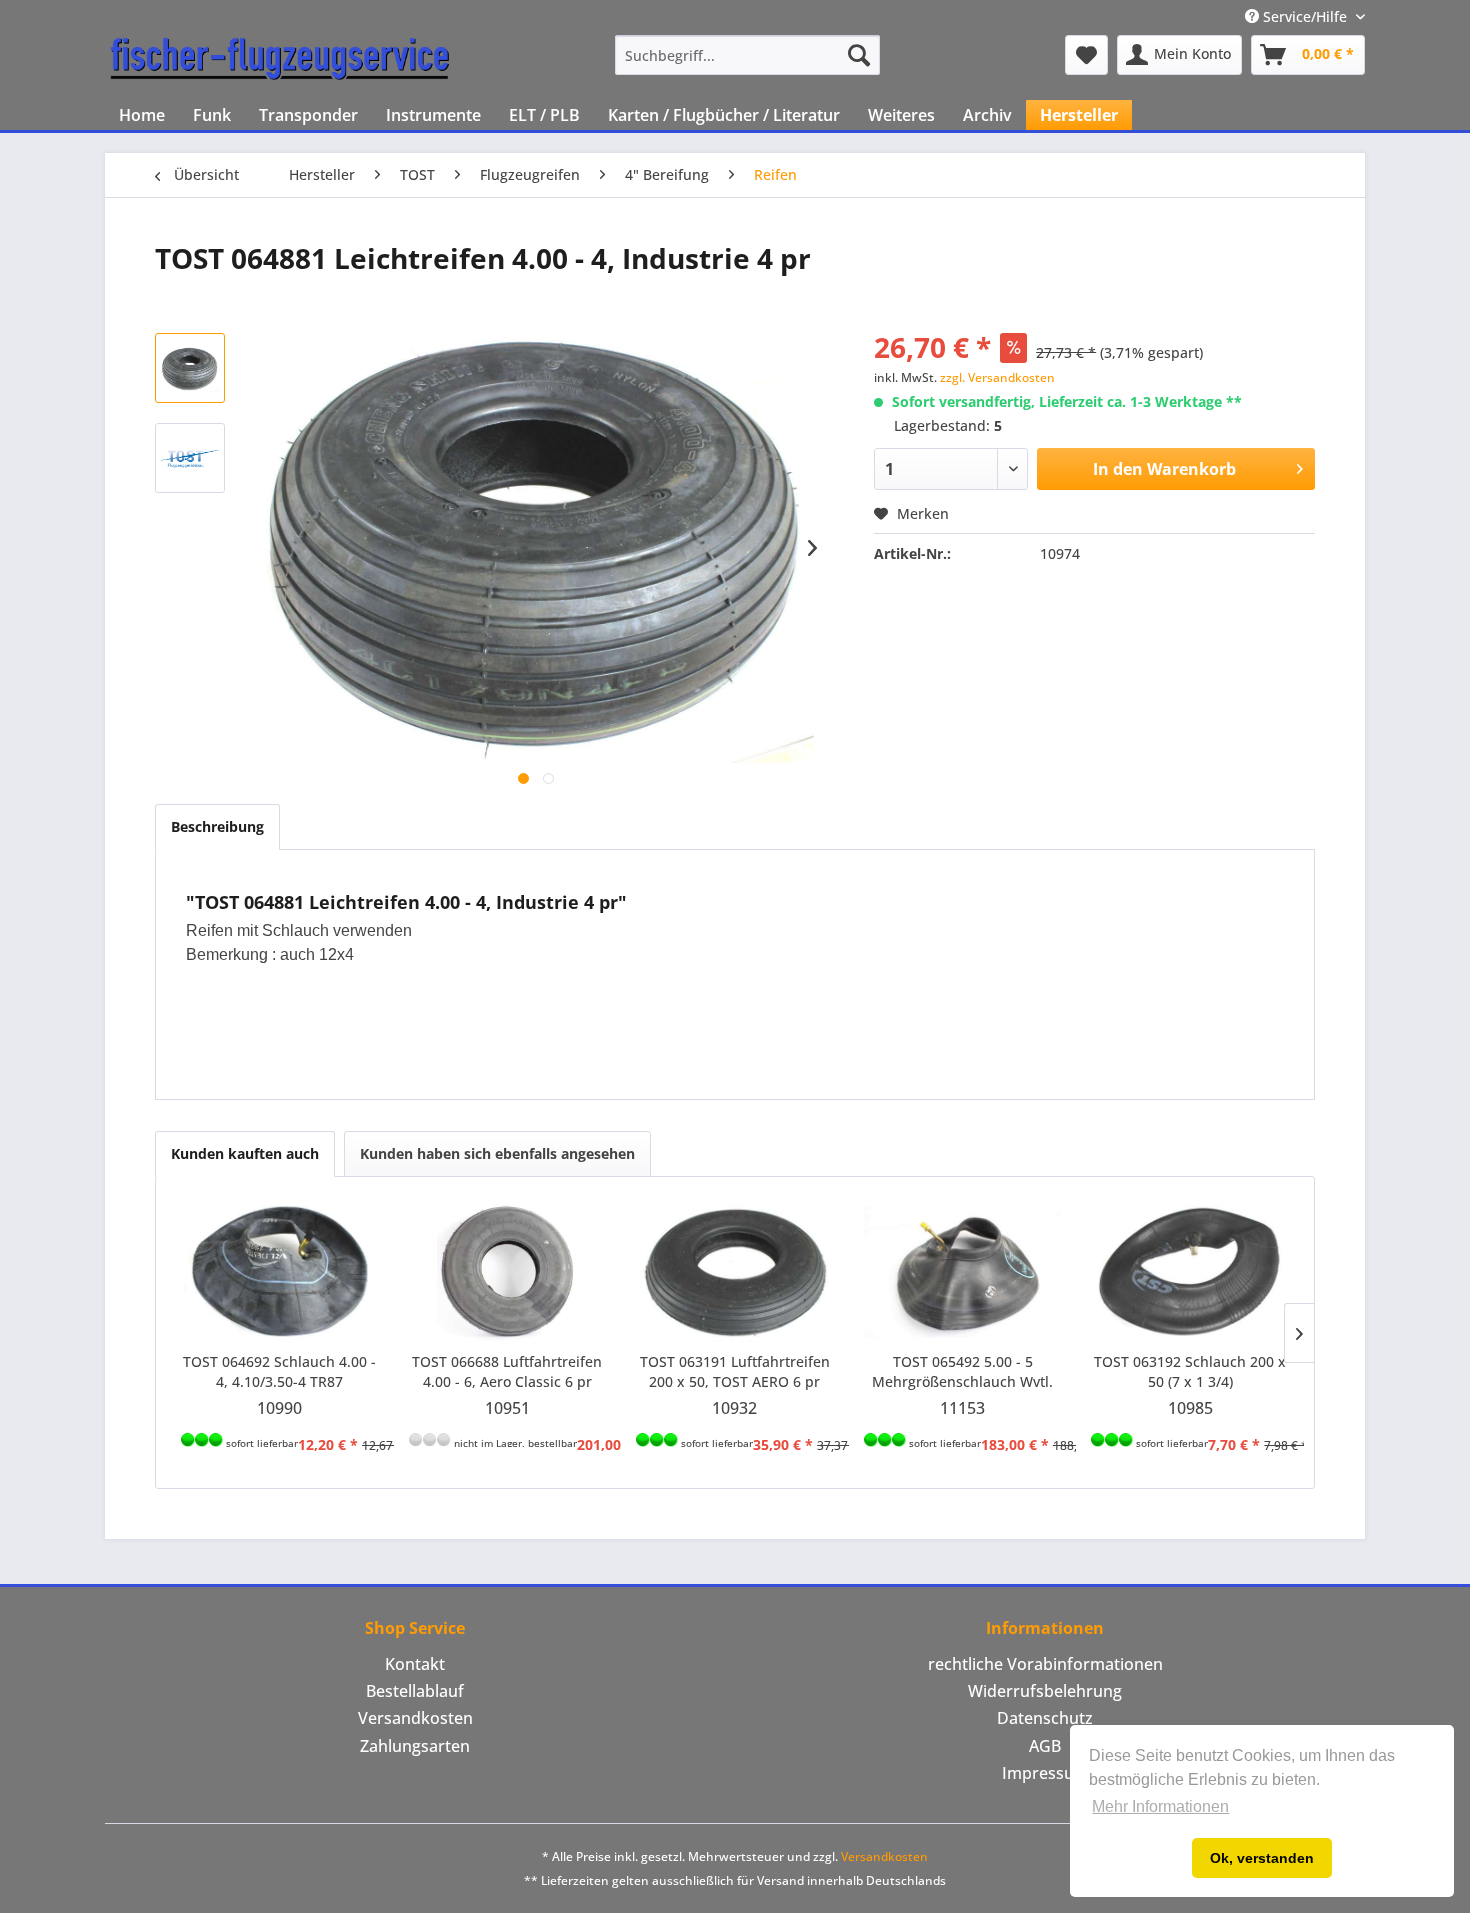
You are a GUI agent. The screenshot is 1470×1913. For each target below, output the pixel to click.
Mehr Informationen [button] (1160, 1806)
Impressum (1045, 1773)
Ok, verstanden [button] (1262, 1858)
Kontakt (415, 1664)
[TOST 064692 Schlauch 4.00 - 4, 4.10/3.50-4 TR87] (280, 1272)
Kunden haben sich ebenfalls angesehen (497, 1153)
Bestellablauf (415, 1691)
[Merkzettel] (1086, 55)
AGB (1045, 1746)
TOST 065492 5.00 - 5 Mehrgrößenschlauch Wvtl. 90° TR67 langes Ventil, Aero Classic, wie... (962, 1372)
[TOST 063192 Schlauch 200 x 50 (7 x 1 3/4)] (1190, 1272)
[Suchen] (859, 55)
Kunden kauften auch (245, 1153)
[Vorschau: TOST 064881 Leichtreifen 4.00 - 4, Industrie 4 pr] (190, 368)
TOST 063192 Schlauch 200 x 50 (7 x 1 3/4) (1190, 1371)
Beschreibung (217, 826)
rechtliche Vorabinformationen (1045, 1664)
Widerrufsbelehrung (1045, 1691)
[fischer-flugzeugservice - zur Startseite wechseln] (280, 60)
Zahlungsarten (415, 1746)
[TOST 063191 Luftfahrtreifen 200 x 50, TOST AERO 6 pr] (735, 1272)
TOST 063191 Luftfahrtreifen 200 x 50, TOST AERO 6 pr (735, 1371)
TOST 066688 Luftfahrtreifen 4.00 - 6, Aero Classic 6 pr (507, 1371)
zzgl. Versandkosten (997, 377)
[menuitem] (747, 55)
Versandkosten (415, 1718)
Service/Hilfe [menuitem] (1305, 16)
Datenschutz (1045, 1718)
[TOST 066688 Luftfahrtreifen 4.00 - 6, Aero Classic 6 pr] (508, 1272)
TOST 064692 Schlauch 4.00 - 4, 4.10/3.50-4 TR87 (279, 1371)
